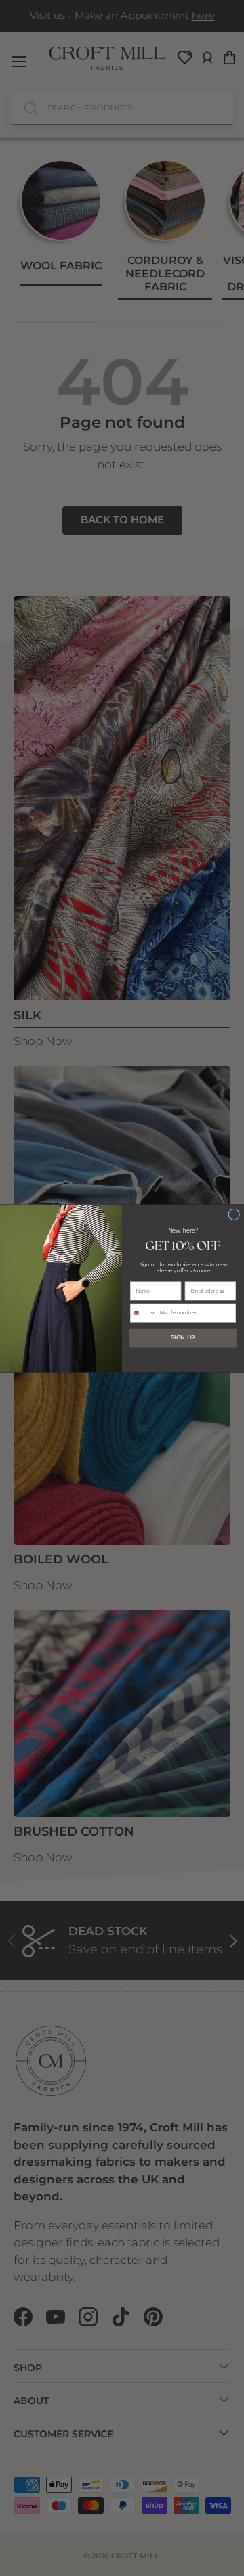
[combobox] (143, 1313)
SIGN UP (183, 1337)
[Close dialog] (234, 1214)
